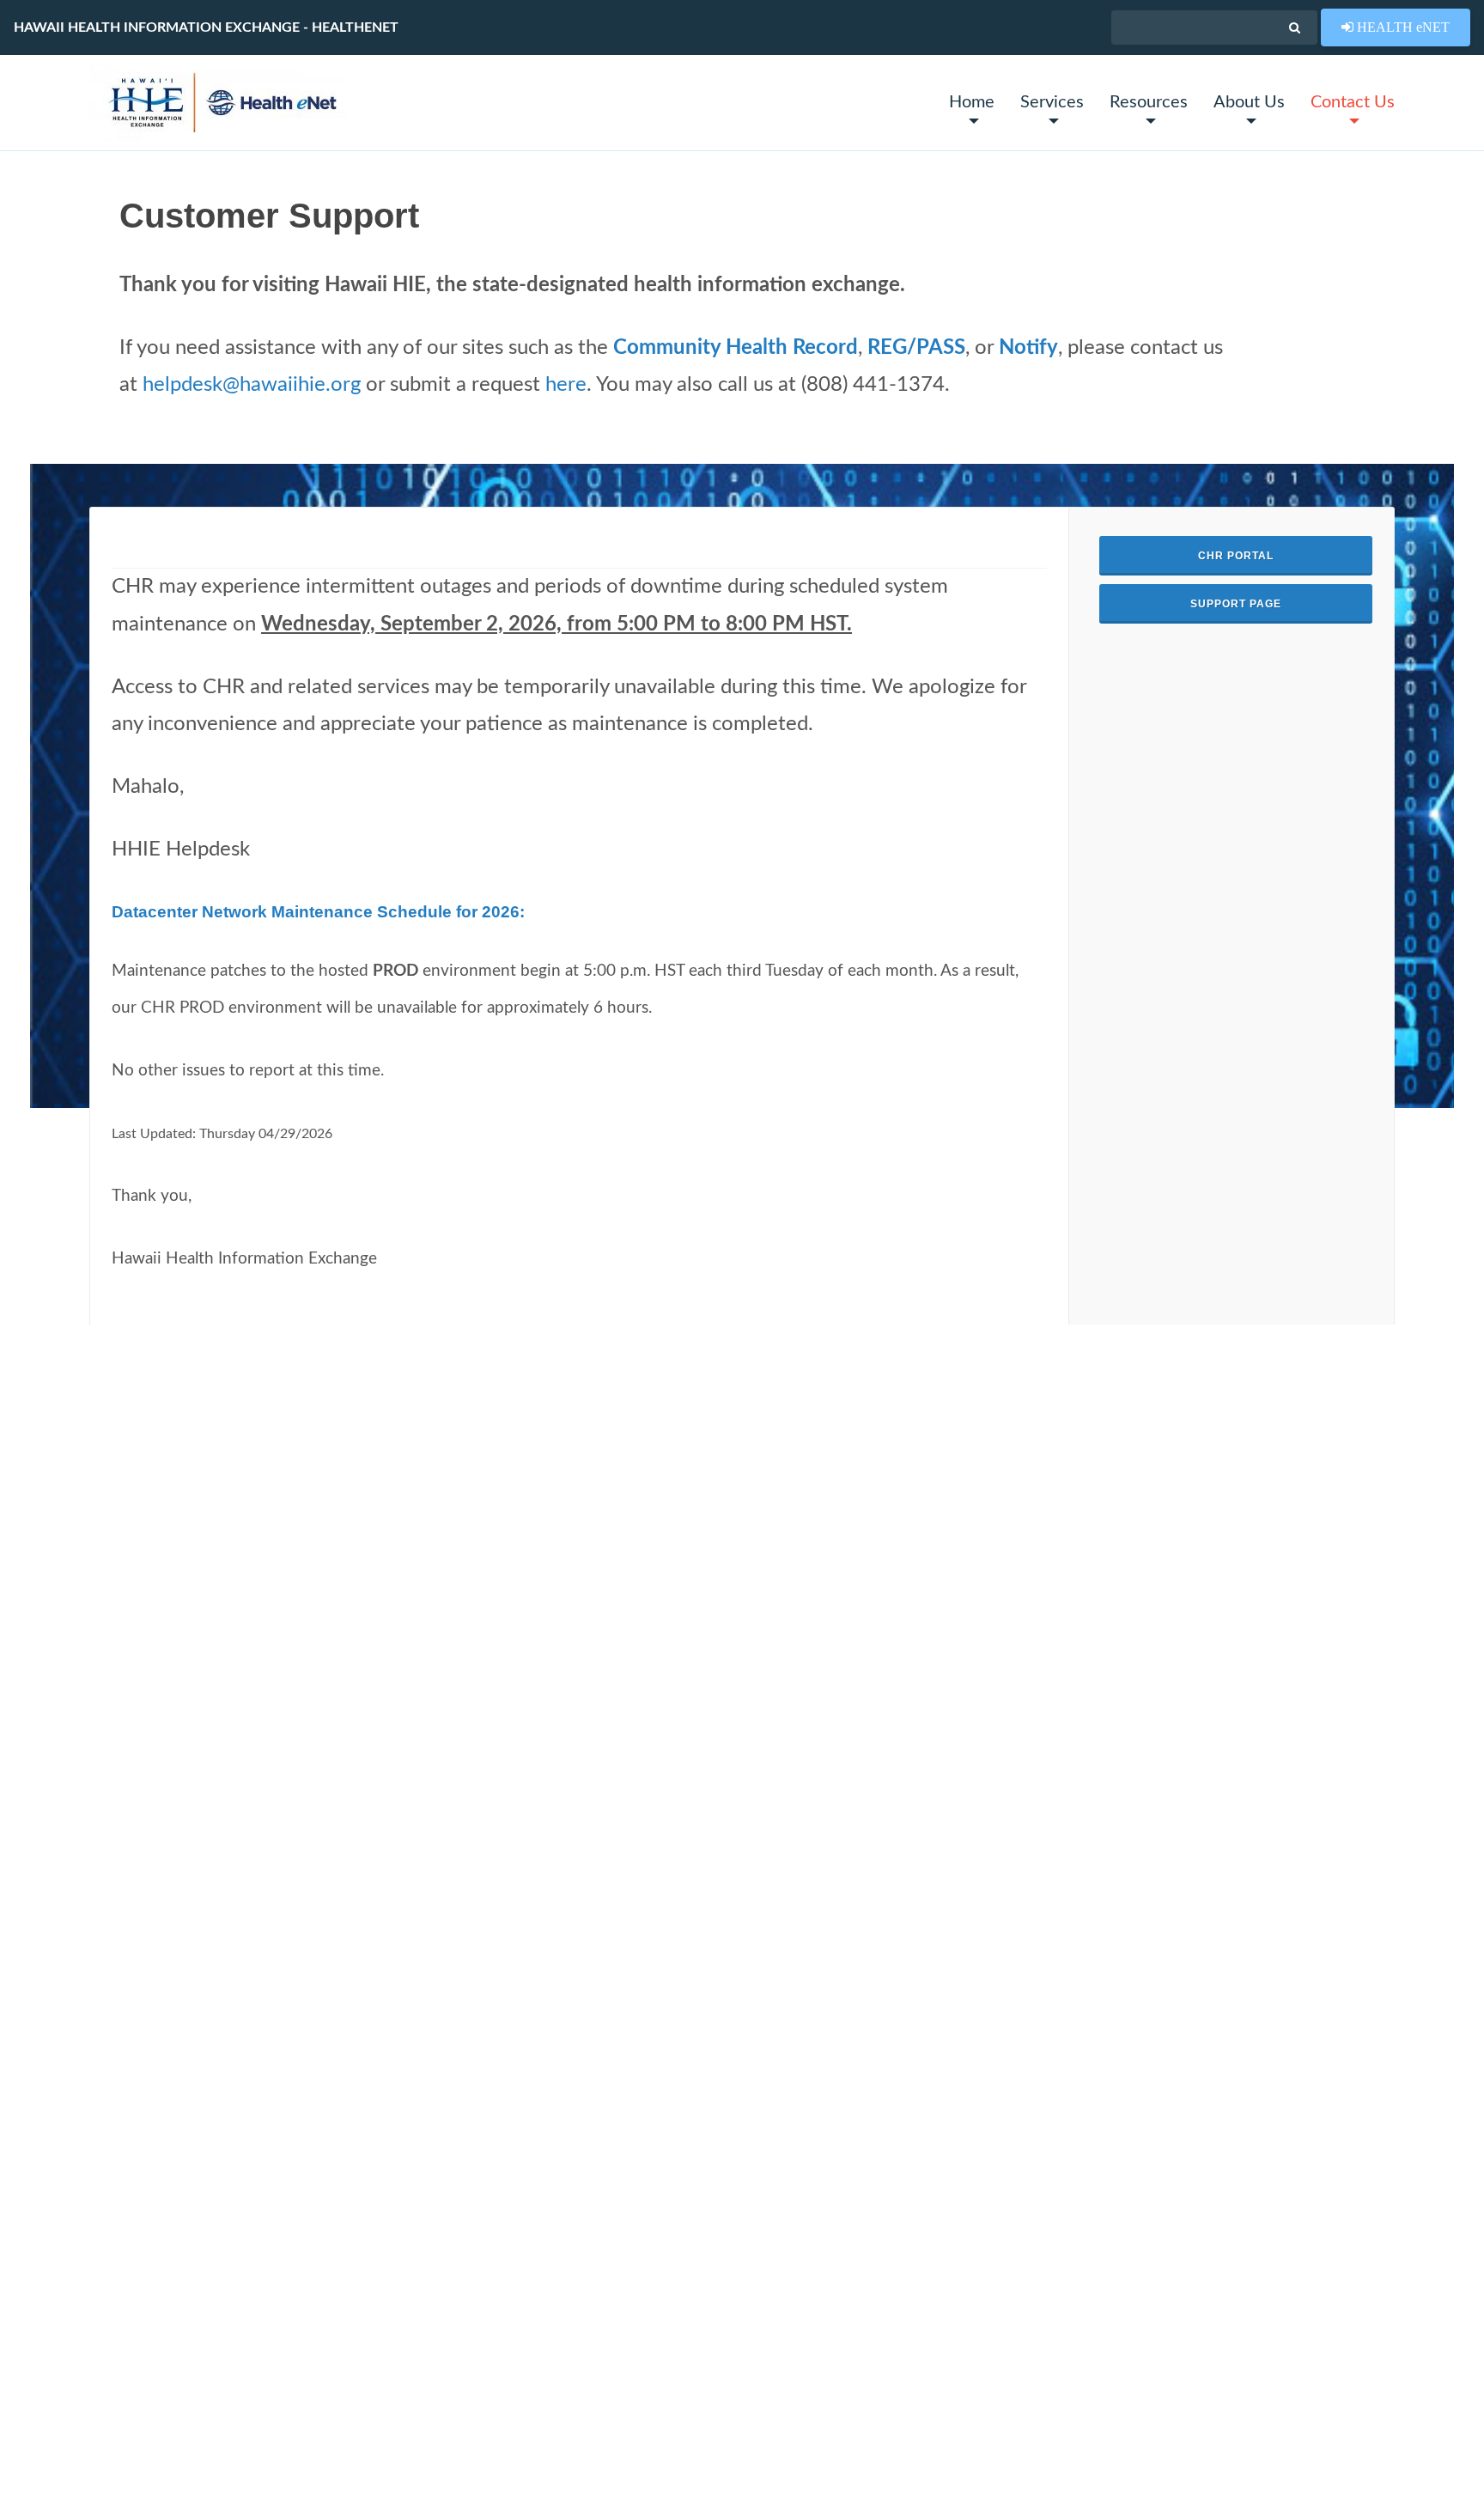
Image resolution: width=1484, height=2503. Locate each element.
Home (972, 102)
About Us (1249, 102)
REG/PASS (916, 348)
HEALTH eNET (1402, 27)
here (566, 385)
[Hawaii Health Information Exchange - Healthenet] (218, 103)
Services (1052, 102)
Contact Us (1353, 102)
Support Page (1236, 604)
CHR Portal (1236, 556)
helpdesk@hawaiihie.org (252, 385)
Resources (1149, 102)
